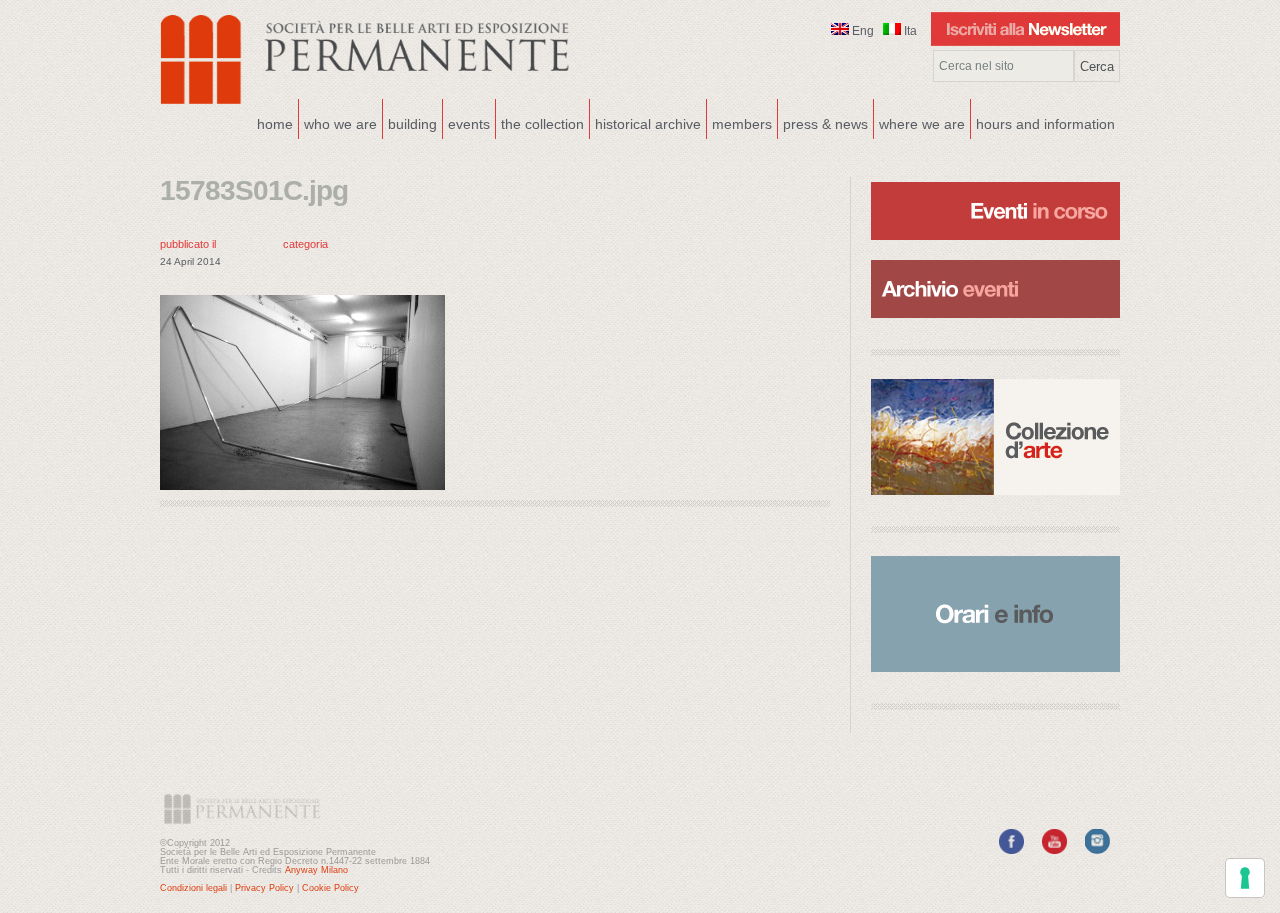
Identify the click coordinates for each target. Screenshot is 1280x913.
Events (466, 122)
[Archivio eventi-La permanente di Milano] (995, 258)
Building (410, 122)
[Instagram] (1097, 850)
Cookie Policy (330, 888)
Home (275, 124)
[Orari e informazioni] (995, 614)
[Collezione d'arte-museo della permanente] (995, 437)
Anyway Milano (316, 870)
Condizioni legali (193, 888)
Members (742, 124)
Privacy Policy (264, 888)
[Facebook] (1011, 850)
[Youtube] (1054, 850)
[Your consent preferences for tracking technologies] (1245, 878)
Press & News (825, 124)
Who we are (338, 122)
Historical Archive (648, 124)
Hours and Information (1045, 124)
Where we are (919, 122)
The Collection (542, 124)
